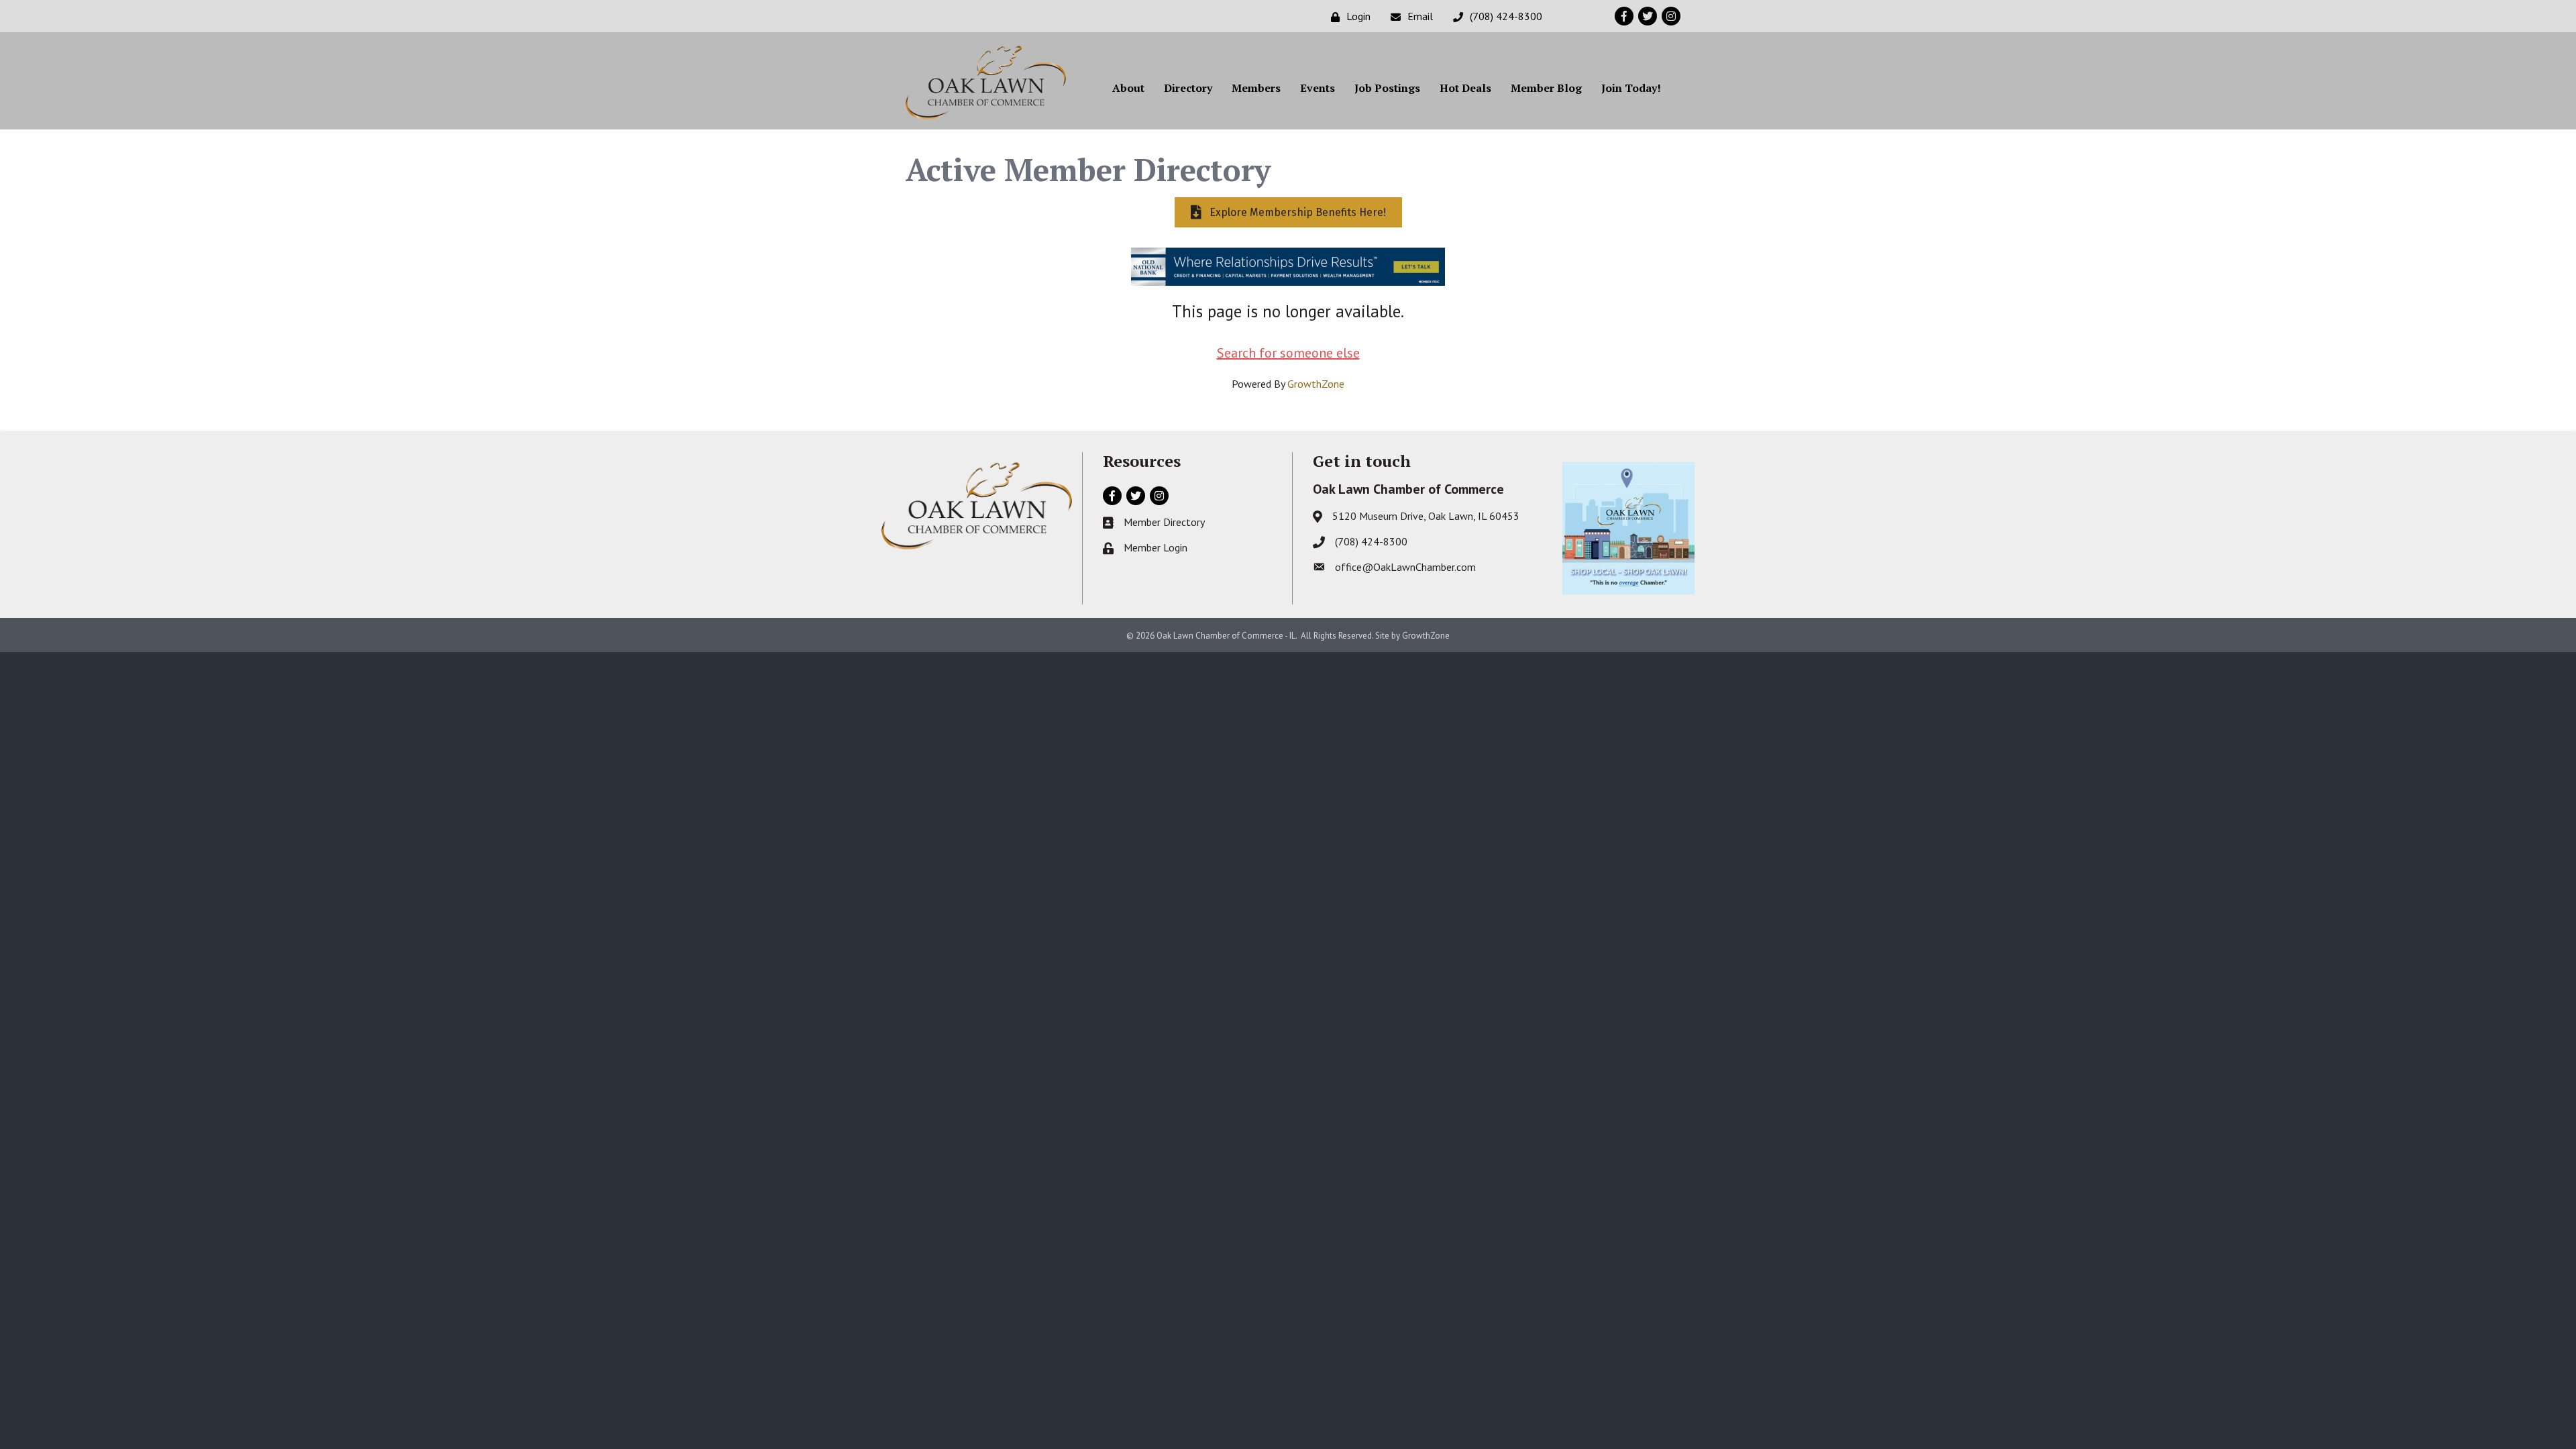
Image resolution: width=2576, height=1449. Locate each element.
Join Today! (1631, 88)
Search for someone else (1288, 353)
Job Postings (1387, 88)
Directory (1188, 88)
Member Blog (1546, 88)
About (1128, 88)
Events (1318, 88)
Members (1256, 88)
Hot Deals (1465, 88)
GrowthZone (1316, 384)
